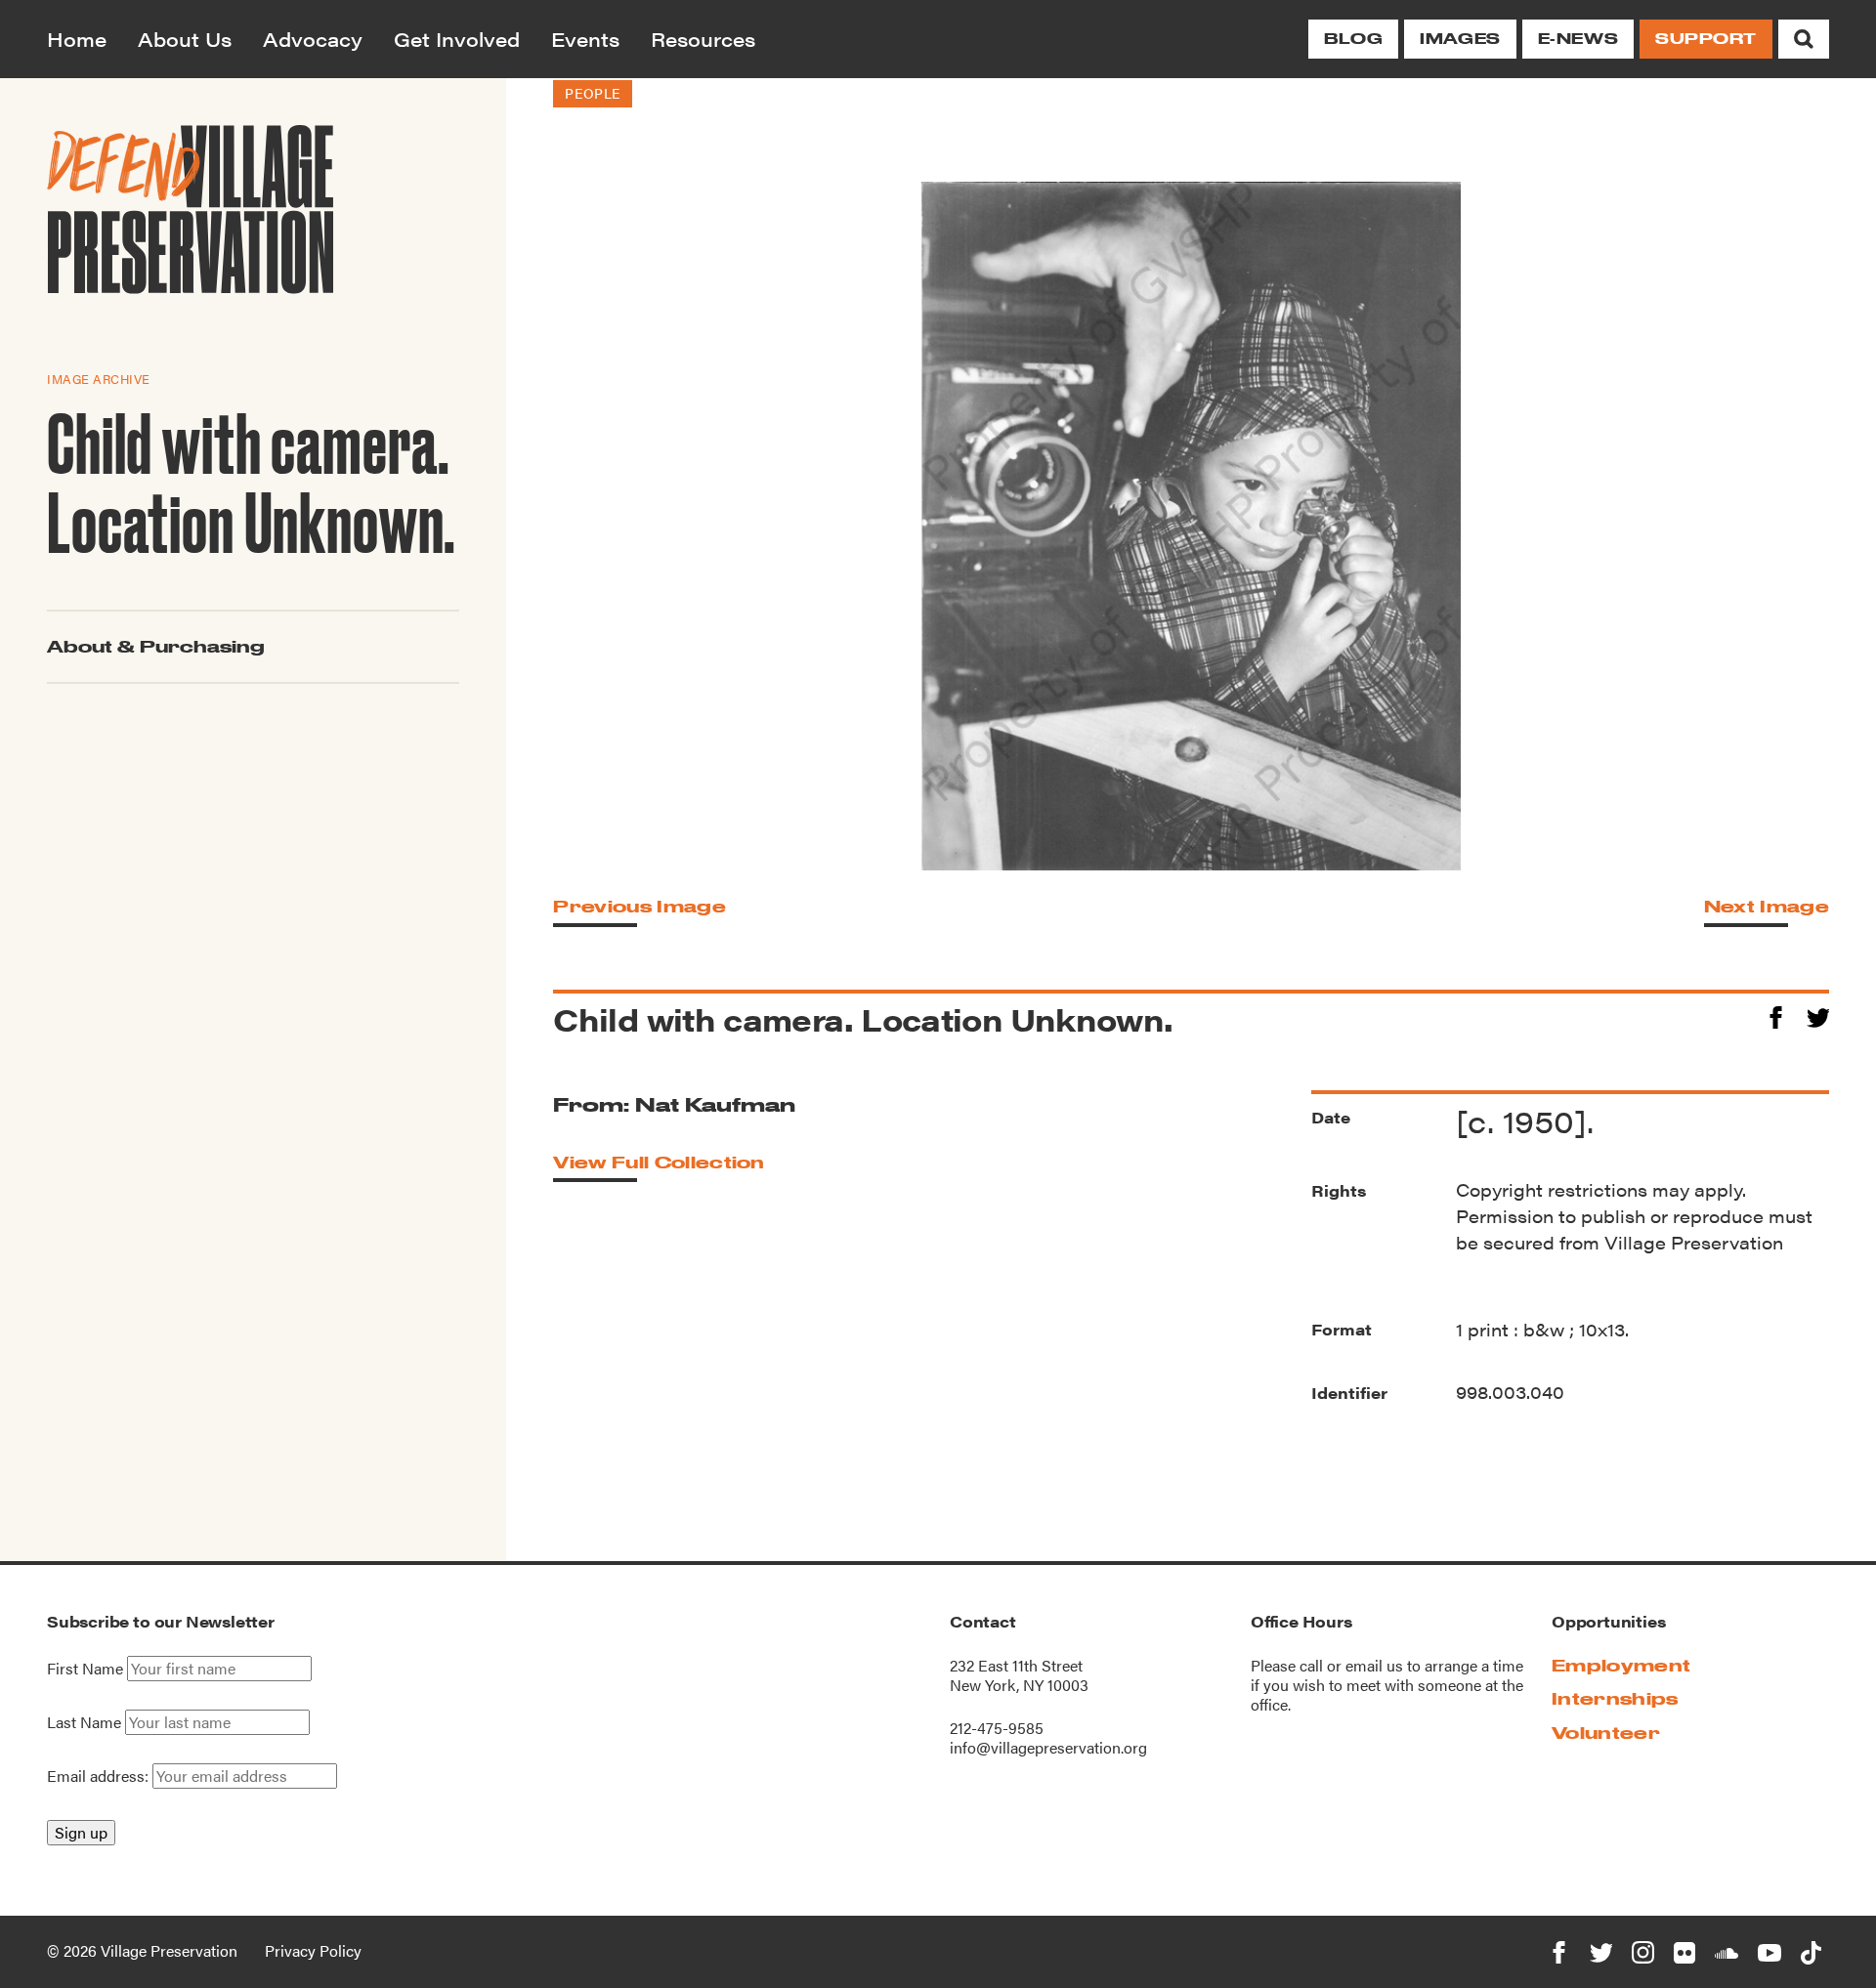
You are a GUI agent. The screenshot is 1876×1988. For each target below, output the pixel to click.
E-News (1578, 39)
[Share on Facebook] (1776, 1015)
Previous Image (639, 906)
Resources (703, 39)
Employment (1621, 1665)
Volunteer (1606, 1733)
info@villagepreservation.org (1048, 1747)
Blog (1353, 39)
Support (1706, 39)
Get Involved (457, 39)
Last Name (84, 1722)
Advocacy (313, 39)
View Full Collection (659, 1162)
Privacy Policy (313, 1950)
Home (77, 39)
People (592, 93)
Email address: (100, 1776)
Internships (1615, 1698)
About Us (185, 39)
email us (1374, 1665)
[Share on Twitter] (1818, 1015)
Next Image (1767, 906)
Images (1460, 39)
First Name (85, 1669)
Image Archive (99, 378)
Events (585, 39)
